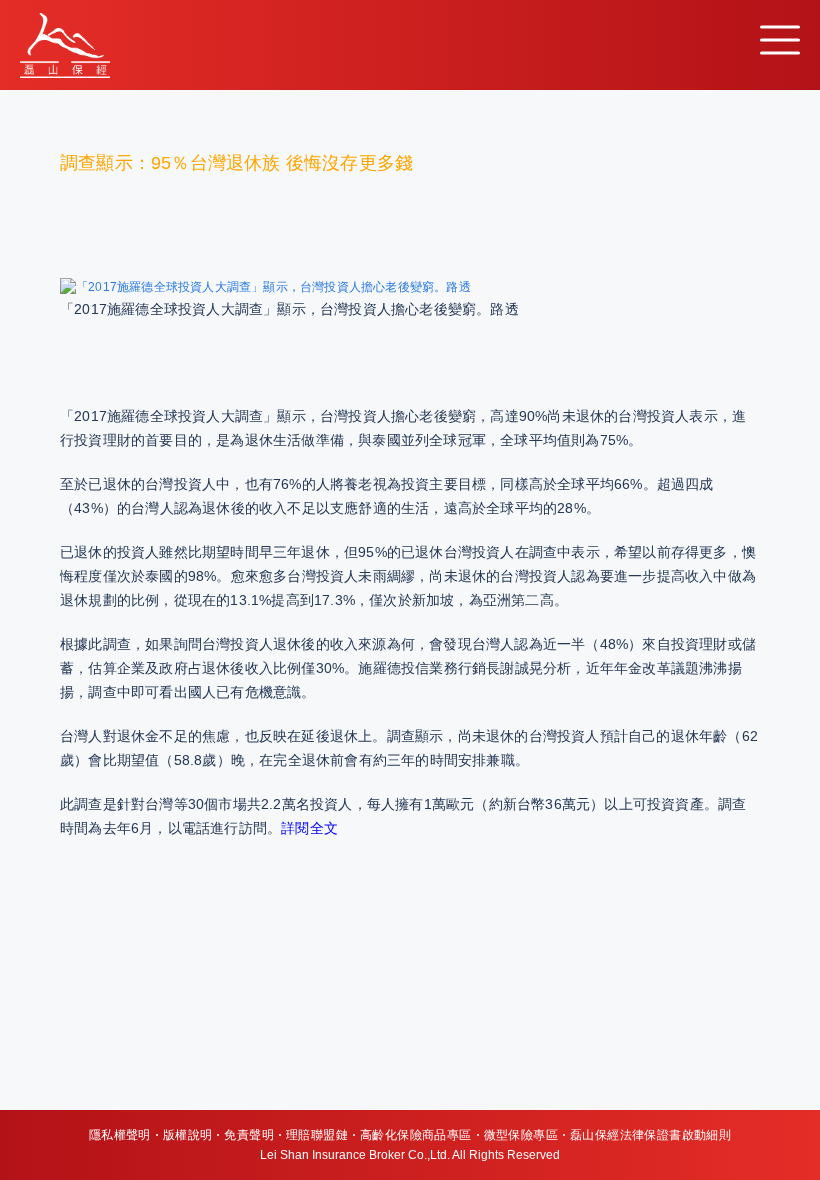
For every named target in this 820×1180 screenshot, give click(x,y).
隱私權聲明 (120, 1135)
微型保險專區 (521, 1135)
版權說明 (188, 1135)
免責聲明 (249, 1135)
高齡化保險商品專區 (416, 1135)
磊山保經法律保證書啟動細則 (650, 1135)
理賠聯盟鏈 (317, 1135)
